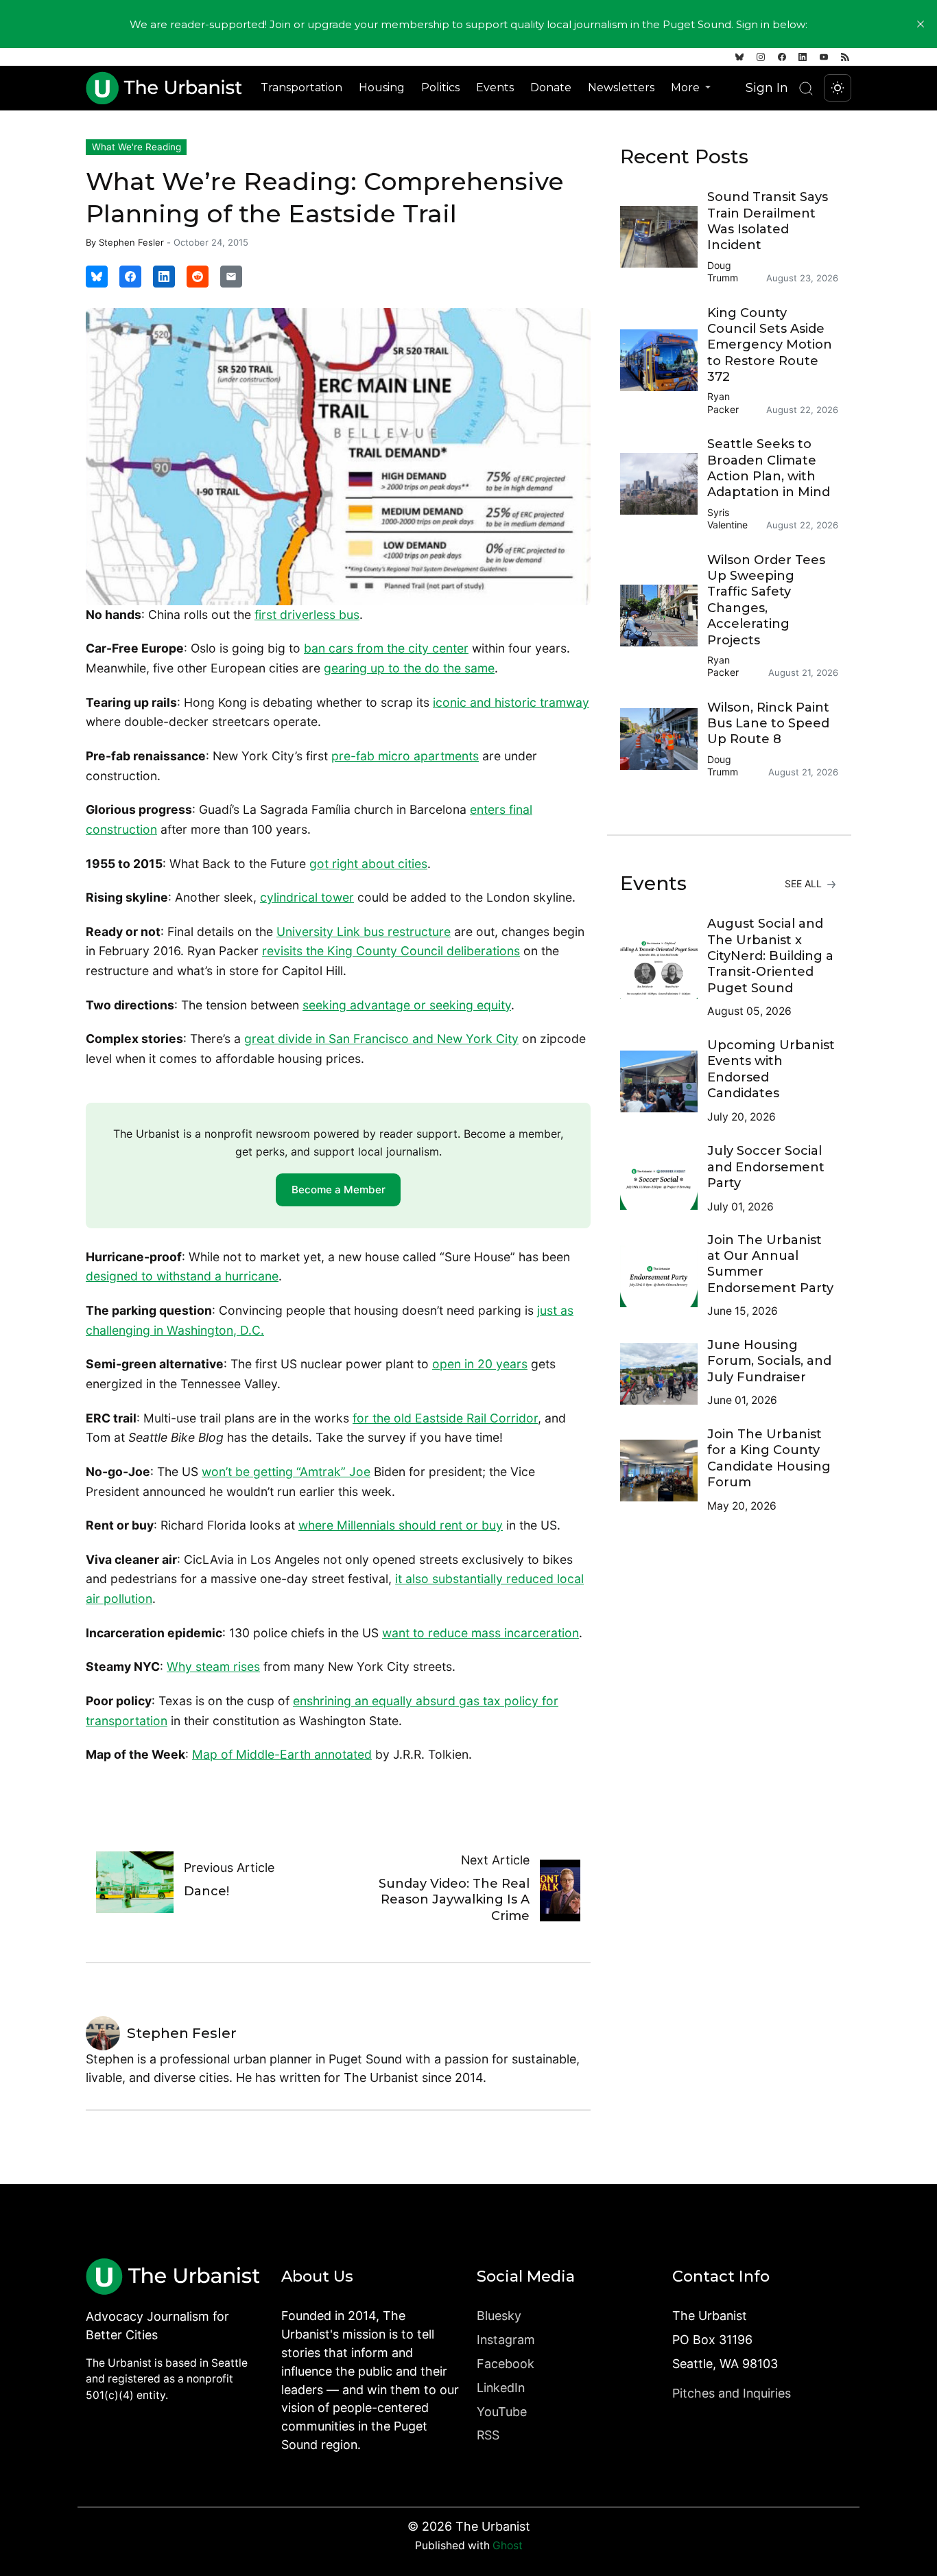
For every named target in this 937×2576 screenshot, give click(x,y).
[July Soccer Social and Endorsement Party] (664, 1179)
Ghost (508, 2545)
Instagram (506, 2340)
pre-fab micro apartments (405, 756)
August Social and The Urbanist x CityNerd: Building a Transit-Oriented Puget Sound (770, 956)
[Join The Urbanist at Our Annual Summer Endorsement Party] (664, 1276)
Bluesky (499, 2316)
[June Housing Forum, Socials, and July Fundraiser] (664, 1374)
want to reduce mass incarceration (481, 1633)
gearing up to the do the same (409, 668)
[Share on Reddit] (198, 277)
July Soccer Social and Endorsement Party (766, 1167)
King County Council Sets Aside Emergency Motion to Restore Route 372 (770, 345)
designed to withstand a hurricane (182, 1276)
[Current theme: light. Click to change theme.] (838, 88)
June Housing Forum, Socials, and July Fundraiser (769, 1361)
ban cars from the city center (386, 648)
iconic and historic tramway (511, 702)
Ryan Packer (723, 402)
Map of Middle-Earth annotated (282, 1754)
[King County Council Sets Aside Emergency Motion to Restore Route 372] (664, 360)
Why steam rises (213, 1666)
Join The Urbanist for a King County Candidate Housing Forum (769, 1458)
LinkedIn (501, 2388)
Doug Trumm (723, 271)
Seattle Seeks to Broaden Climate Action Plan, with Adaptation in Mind (769, 468)
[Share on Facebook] (130, 277)
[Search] (806, 88)
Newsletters (621, 87)
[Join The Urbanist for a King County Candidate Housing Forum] (664, 1471)
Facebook (506, 2364)
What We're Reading (137, 147)
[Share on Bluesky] (97, 277)
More (687, 87)
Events (495, 87)
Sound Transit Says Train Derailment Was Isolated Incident (768, 221)
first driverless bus (307, 614)
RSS (488, 2435)
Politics (440, 87)
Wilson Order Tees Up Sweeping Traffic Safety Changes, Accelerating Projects (766, 600)
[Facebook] (782, 57)
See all (805, 883)
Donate (551, 87)
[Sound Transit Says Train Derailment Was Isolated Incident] (664, 237)
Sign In (767, 87)
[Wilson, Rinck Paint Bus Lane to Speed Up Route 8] (664, 739)
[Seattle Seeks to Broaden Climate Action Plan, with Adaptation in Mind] (664, 484)
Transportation (301, 87)
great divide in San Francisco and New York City (381, 1039)
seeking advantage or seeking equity (407, 1005)
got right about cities (368, 864)
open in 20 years (480, 1364)
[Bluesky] (739, 57)
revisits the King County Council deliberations (391, 951)
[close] (921, 24)
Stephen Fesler (131, 242)
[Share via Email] (231, 277)
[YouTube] (824, 57)
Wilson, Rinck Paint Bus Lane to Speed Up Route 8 (768, 724)
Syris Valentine (727, 518)
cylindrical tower (307, 897)
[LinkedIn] (803, 57)
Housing (382, 87)
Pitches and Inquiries (732, 2393)
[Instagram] (761, 57)
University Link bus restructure (364, 932)
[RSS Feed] (845, 57)
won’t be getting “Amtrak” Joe (286, 1472)
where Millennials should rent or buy (401, 1525)
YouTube (502, 2412)
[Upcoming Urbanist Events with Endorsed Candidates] (664, 1081)
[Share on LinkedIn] (164, 277)
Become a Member (339, 1190)
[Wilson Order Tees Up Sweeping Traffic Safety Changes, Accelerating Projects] (664, 616)
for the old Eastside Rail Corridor (445, 1418)
